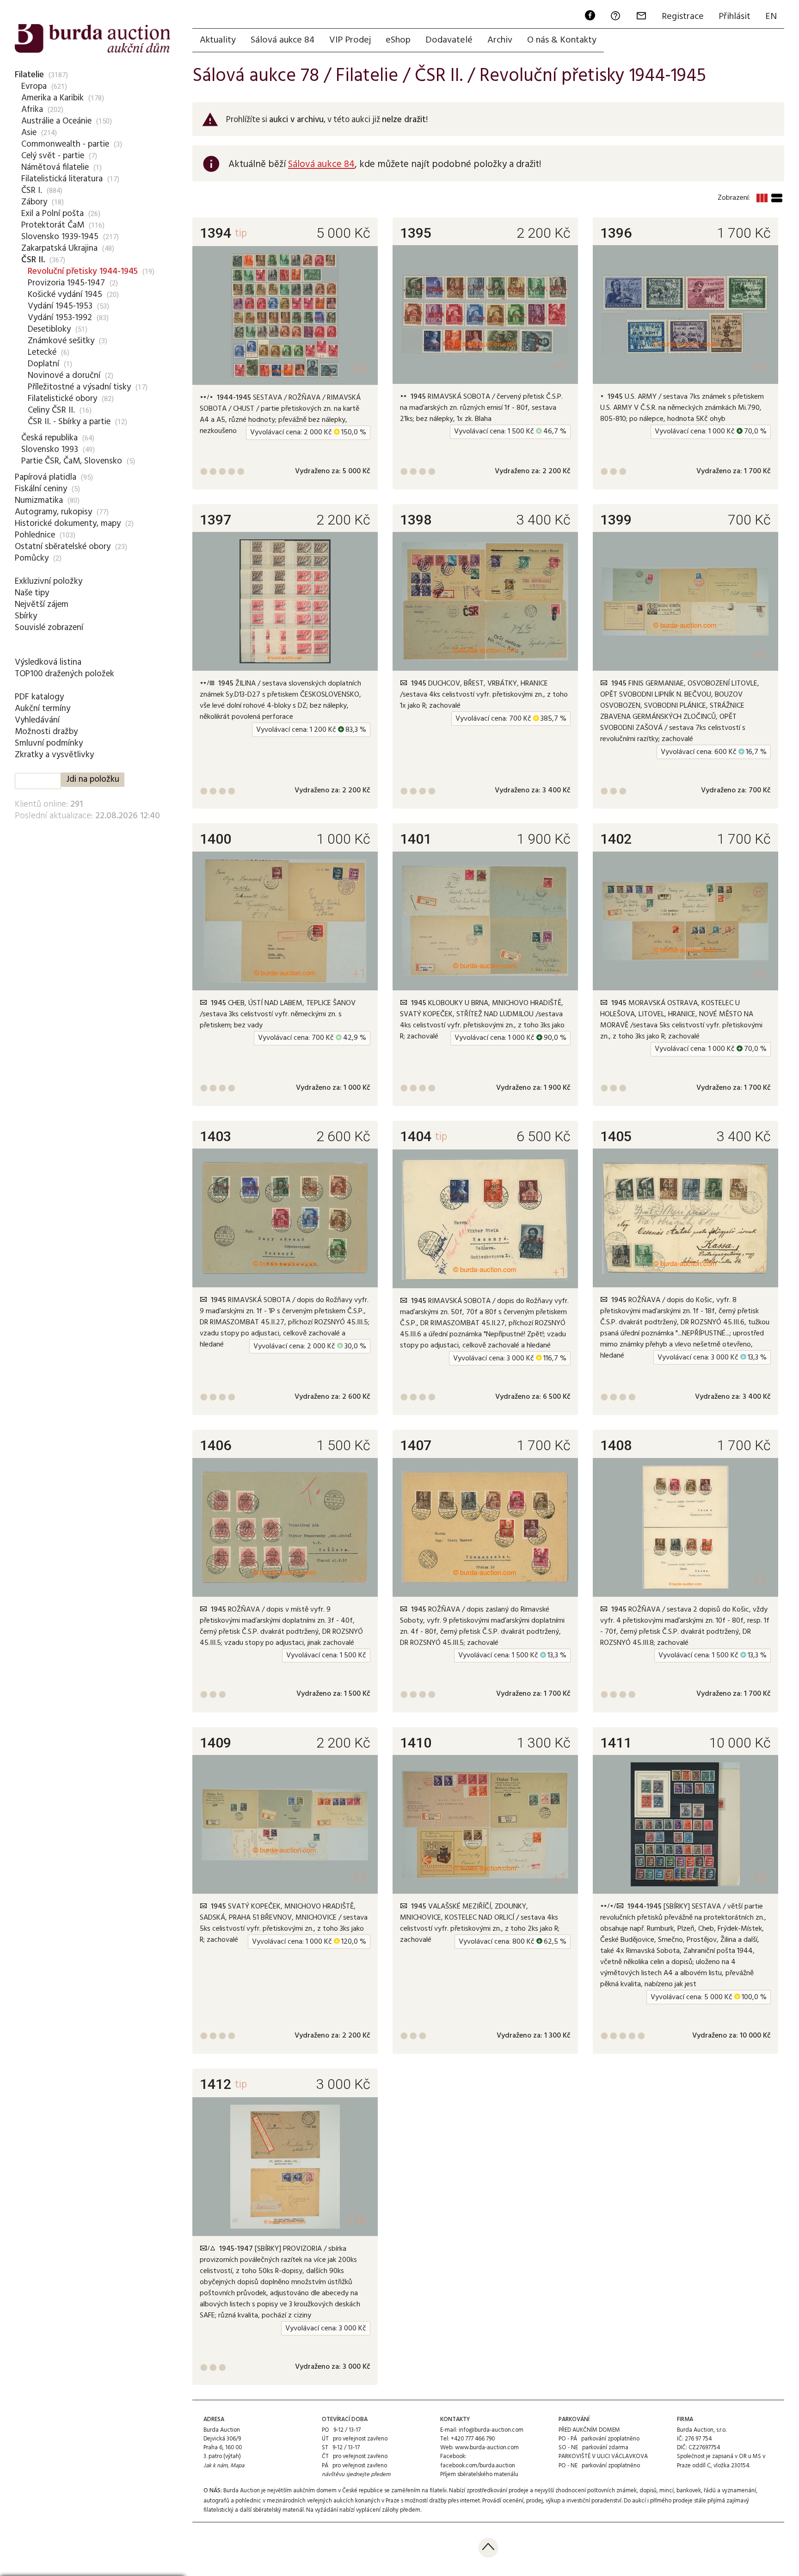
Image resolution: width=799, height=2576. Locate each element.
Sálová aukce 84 (283, 40)
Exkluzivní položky (49, 581)
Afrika (32, 110)
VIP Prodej (350, 40)
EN (771, 17)
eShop (398, 40)
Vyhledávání (37, 720)
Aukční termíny (43, 709)
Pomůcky (32, 558)
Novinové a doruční (64, 376)
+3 (359, 368)
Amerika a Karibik (52, 98)
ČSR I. (32, 191)
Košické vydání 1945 (65, 295)
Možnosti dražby (46, 732)
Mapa (237, 2466)
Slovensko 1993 (50, 450)
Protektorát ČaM (53, 225)
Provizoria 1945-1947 (66, 283)
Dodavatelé (449, 40)
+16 (356, 2220)
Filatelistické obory (62, 399)
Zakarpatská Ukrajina (59, 248)
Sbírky (26, 616)
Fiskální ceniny (41, 489)
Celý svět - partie (53, 156)
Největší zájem (42, 605)
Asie (29, 133)
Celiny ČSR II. (51, 410)
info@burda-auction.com (491, 2430)
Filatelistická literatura (62, 179)
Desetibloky (49, 329)
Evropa (34, 86)
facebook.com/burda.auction (478, 2466)
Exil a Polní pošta (52, 214)
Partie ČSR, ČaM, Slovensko (72, 461)
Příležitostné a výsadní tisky (79, 387)
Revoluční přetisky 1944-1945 (83, 272)
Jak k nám (215, 2466)
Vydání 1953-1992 (60, 318)
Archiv (500, 40)
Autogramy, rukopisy (53, 512)
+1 (559, 368)
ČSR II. (33, 260)
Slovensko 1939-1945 (60, 237)
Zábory (34, 202)
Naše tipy (32, 593)
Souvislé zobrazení (49, 628)
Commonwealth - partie (65, 144)
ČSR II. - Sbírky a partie (69, 422)
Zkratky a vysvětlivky (54, 755)
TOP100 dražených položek (65, 674)
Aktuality (218, 40)
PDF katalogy (39, 697)
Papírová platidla (46, 477)
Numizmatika (39, 500)
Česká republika (49, 438)
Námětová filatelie (55, 167)
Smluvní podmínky (49, 743)
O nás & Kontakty (562, 40)
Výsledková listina (48, 662)
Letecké (42, 352)
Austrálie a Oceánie (56, 121)
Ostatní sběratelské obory (63, 547)
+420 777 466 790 (473, 2439)
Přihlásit (734, 17)
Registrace (683, 17)
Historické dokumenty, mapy (68, 524)
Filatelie (29, 75)
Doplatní (43, 364)
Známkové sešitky (61, 341)
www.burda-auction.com (487, 2448)
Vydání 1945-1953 (60, 306)
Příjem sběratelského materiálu (479, 2474)
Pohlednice (35, 535)
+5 (759, 1878)
